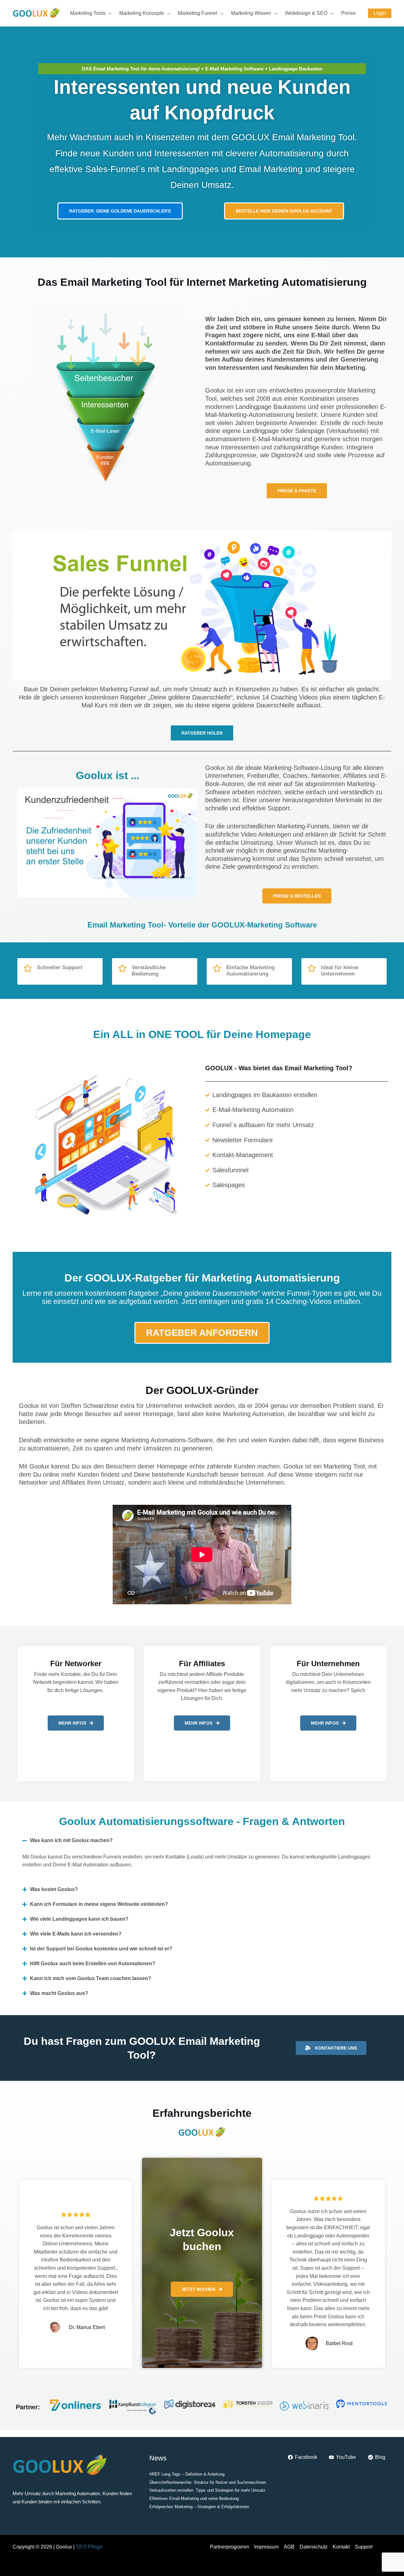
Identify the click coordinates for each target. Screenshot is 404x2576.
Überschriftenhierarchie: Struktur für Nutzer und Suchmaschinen (208, 2482)
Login (380, 13)
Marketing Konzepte (142, 13)
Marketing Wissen (251, 13)
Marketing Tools (88, 13)
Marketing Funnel (198, 13)
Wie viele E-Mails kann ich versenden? (76, 1934)
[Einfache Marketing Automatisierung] (217, 968)
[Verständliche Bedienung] (122, 968)
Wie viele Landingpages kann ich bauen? (79, 1919)
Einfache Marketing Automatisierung (250, 971)
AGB (289, 2547)
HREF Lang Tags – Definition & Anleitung (187, 2474)
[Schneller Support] (27, 968)
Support (364, 2547)
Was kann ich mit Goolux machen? (71, 1840)
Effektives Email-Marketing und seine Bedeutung (194, 2498)
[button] (202, 1840)
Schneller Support (60, 967)
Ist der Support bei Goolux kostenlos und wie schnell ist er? (101, 1949)
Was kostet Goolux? (54, 1889)
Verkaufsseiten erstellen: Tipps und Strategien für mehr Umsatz (207, 2490)
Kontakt (341, 2547)
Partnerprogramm (229, 2547)
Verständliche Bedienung (149, 971)
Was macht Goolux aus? (59, 1993)
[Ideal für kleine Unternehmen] (312, 968)
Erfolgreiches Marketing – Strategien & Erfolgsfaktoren (199, 2507)
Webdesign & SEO (306, 13)
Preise (348, 13)
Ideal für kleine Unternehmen (340, 971)
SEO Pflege (89, 2547)
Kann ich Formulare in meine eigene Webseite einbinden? (99, 1904)
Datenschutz (314, 2547)
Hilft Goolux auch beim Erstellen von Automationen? (93, 1964)
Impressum (266, 2547)
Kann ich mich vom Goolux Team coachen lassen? (91, 1978)
